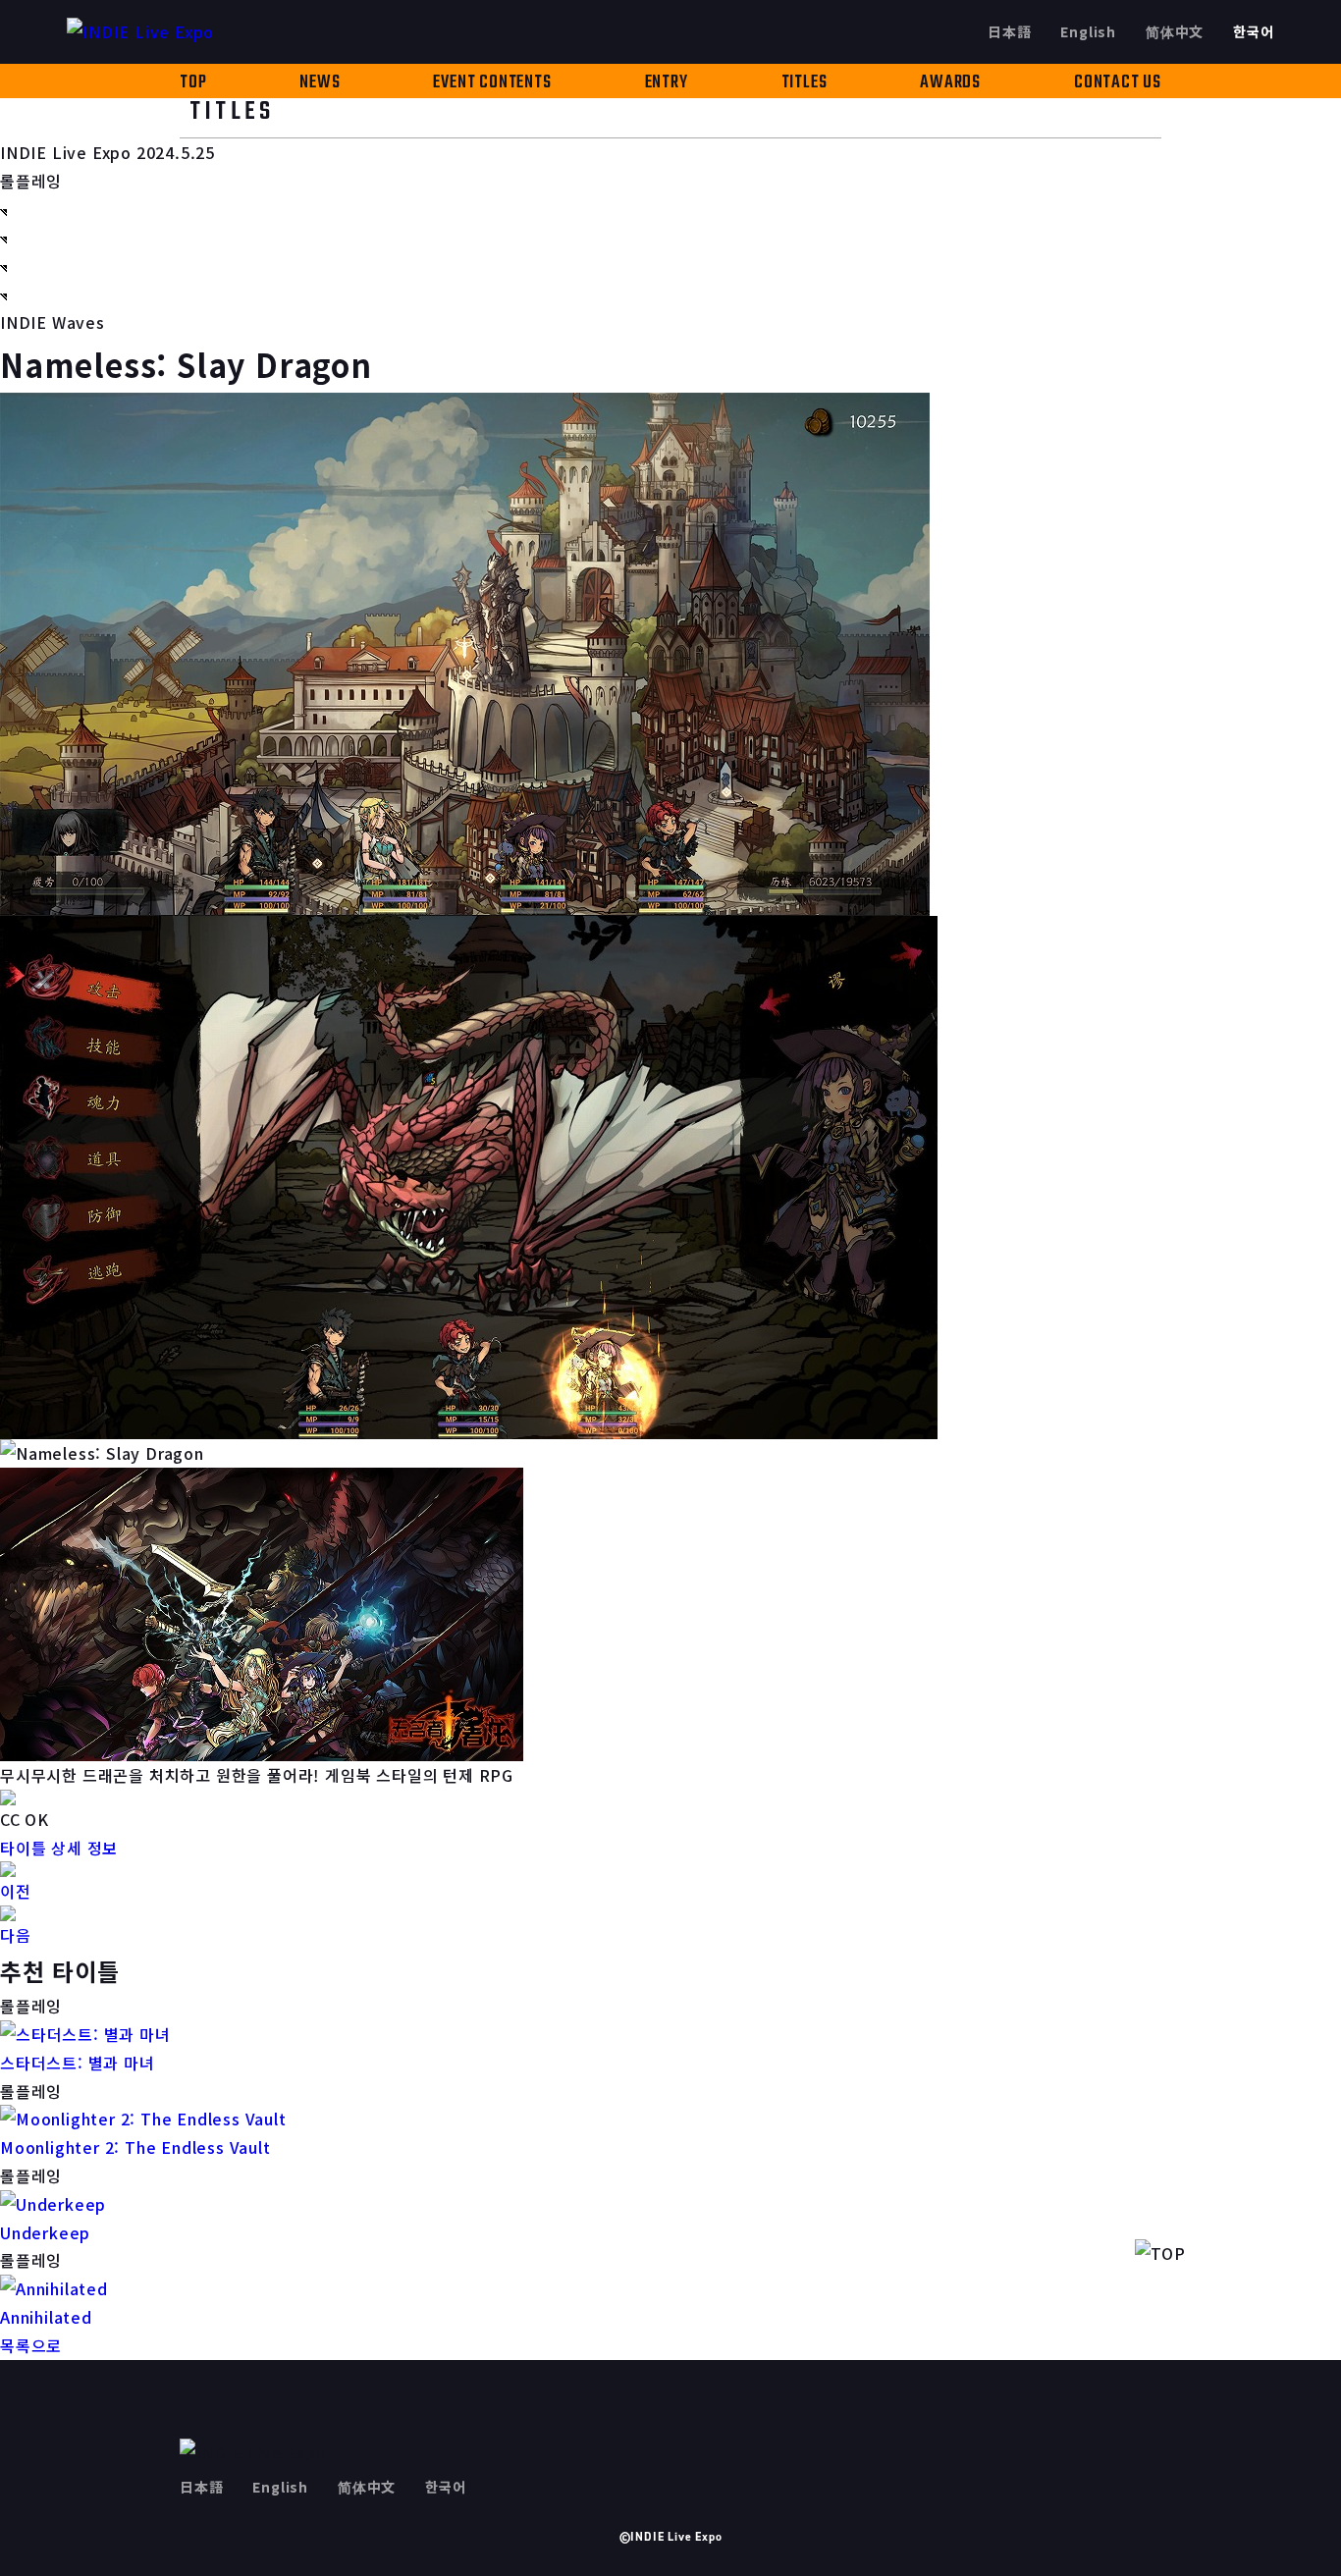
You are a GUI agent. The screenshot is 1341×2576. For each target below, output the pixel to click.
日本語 (1009, 31)
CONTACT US (1118, 83)
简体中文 (1175, 31)
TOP (193, 83)
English (1088, 31)
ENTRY (667, 83)
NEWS (320, 83)
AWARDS (950, 83)
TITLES (805, 83)
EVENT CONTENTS (492, 83)
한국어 (1253, 31)
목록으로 (31, 2345)
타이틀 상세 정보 (59, 1848)
